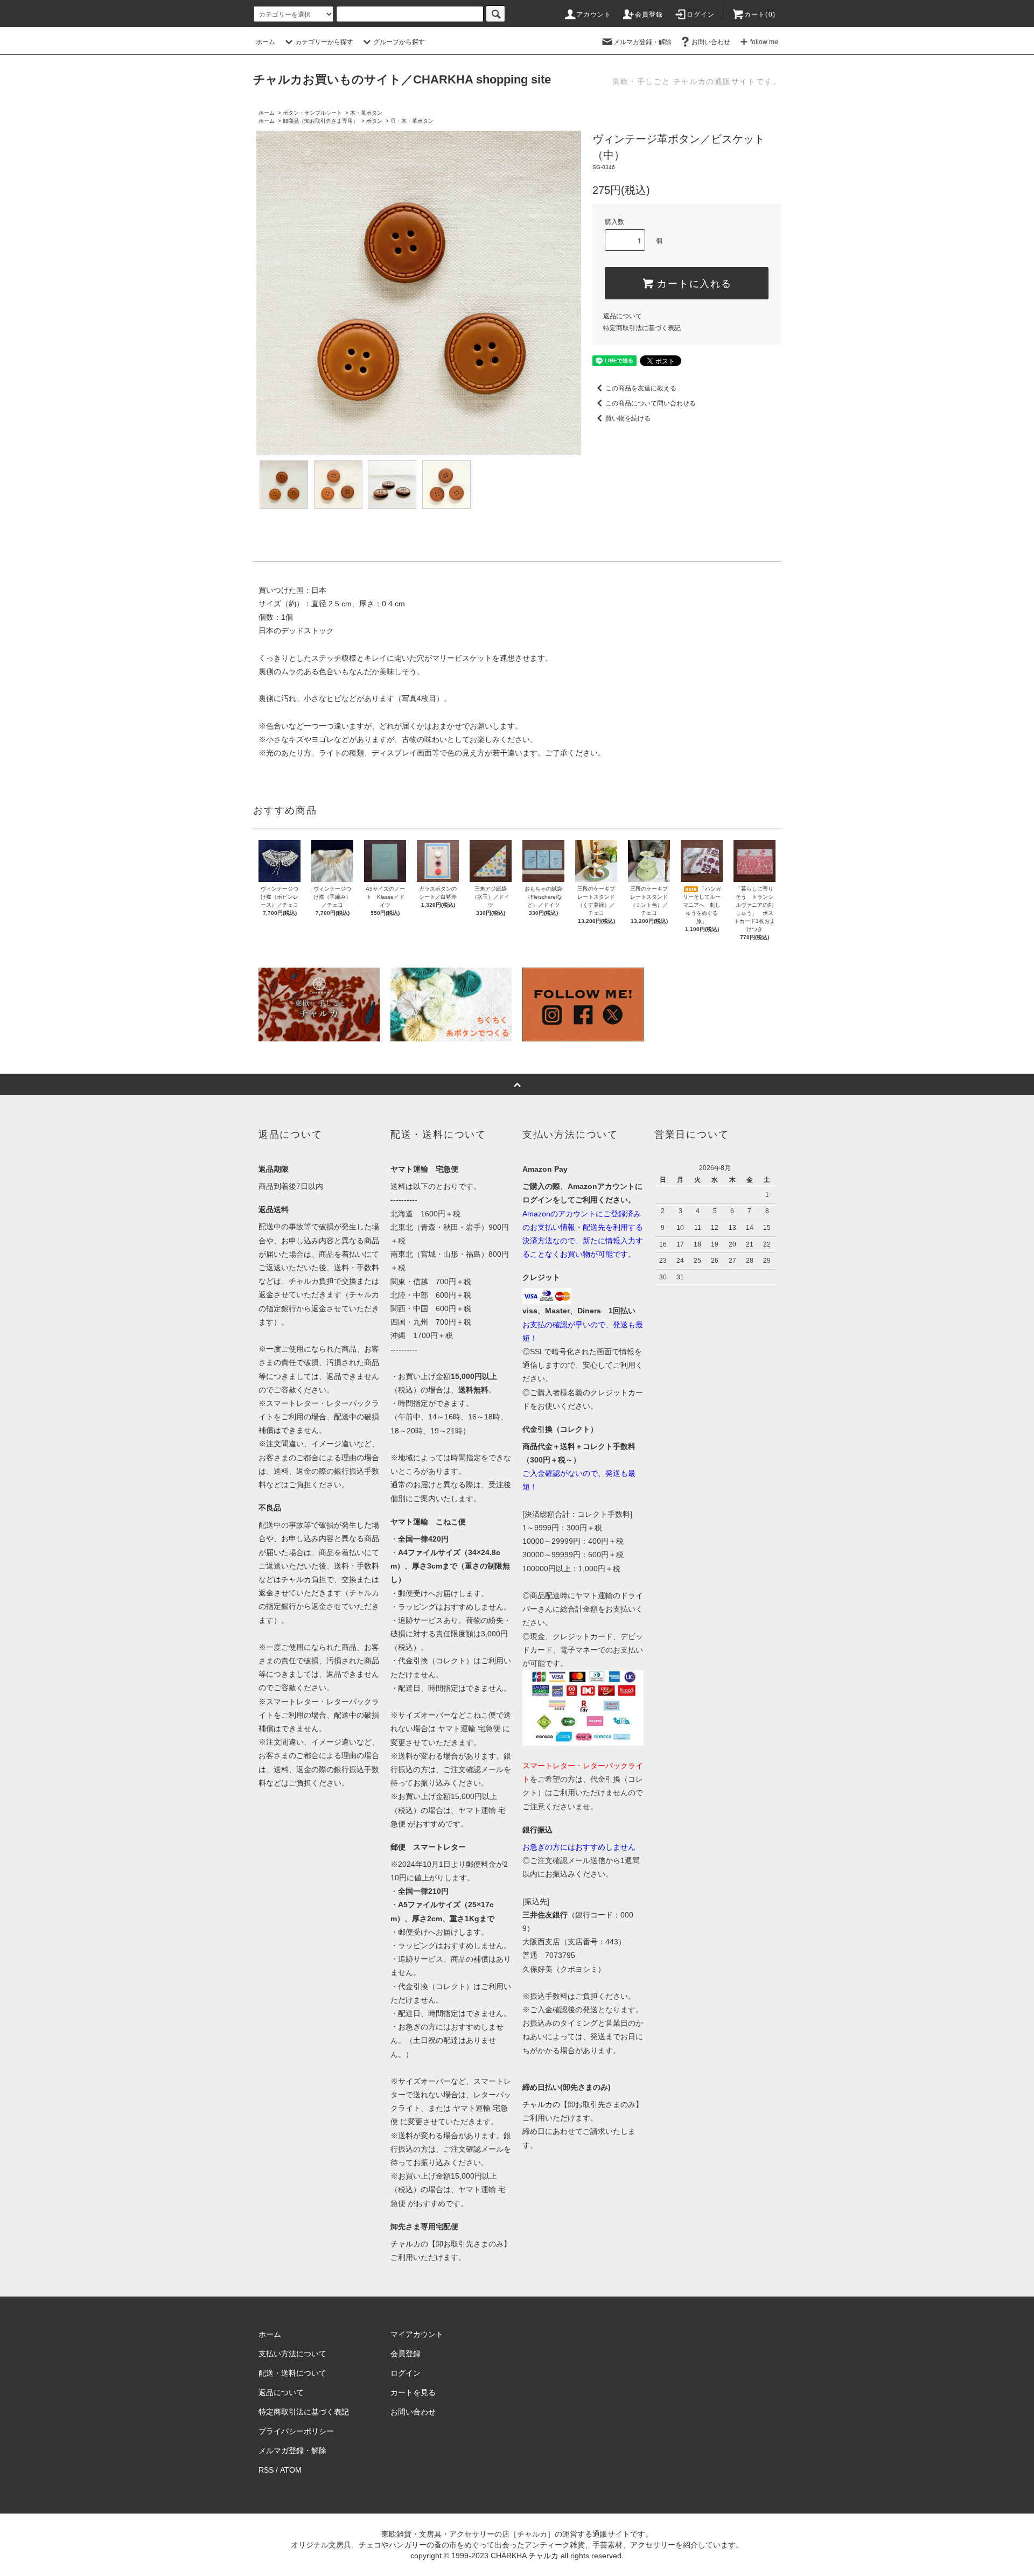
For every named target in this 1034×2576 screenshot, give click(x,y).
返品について (623, 316)
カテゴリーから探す (324, 42)
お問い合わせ (711, 42)
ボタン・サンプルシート (312, 113)
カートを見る (413, 2392)
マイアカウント (417, 2334)
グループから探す (399, 42)
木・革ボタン (366, 113)
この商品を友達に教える (641, 388)
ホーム (266, 42)
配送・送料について (292, 2373)
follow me (764, 42)
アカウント (594, 15)
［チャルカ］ (532, 2534)
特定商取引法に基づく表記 (642, 328)
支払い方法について (292, 2354)
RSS (266, 2470)
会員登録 (649, 15)
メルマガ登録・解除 (642, 42)
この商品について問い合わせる (651, 403)
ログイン (701, 15)
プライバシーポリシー (296, 2431)
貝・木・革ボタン (412, 121)
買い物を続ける (628, 418)
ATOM (291, 2470)
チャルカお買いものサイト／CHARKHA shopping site (402, 79)
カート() (760, 15)
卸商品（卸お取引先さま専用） (320, 121)
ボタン (374, 121)
